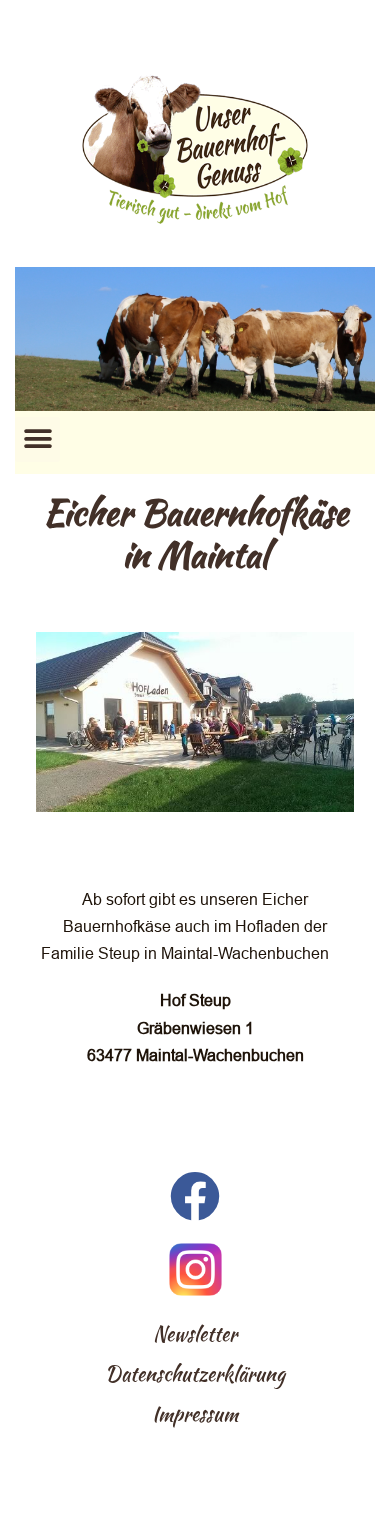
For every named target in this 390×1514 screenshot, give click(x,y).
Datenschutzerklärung (195, 1374)
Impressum (195, 1414)
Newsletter (195, 1334)
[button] (37, 439)
